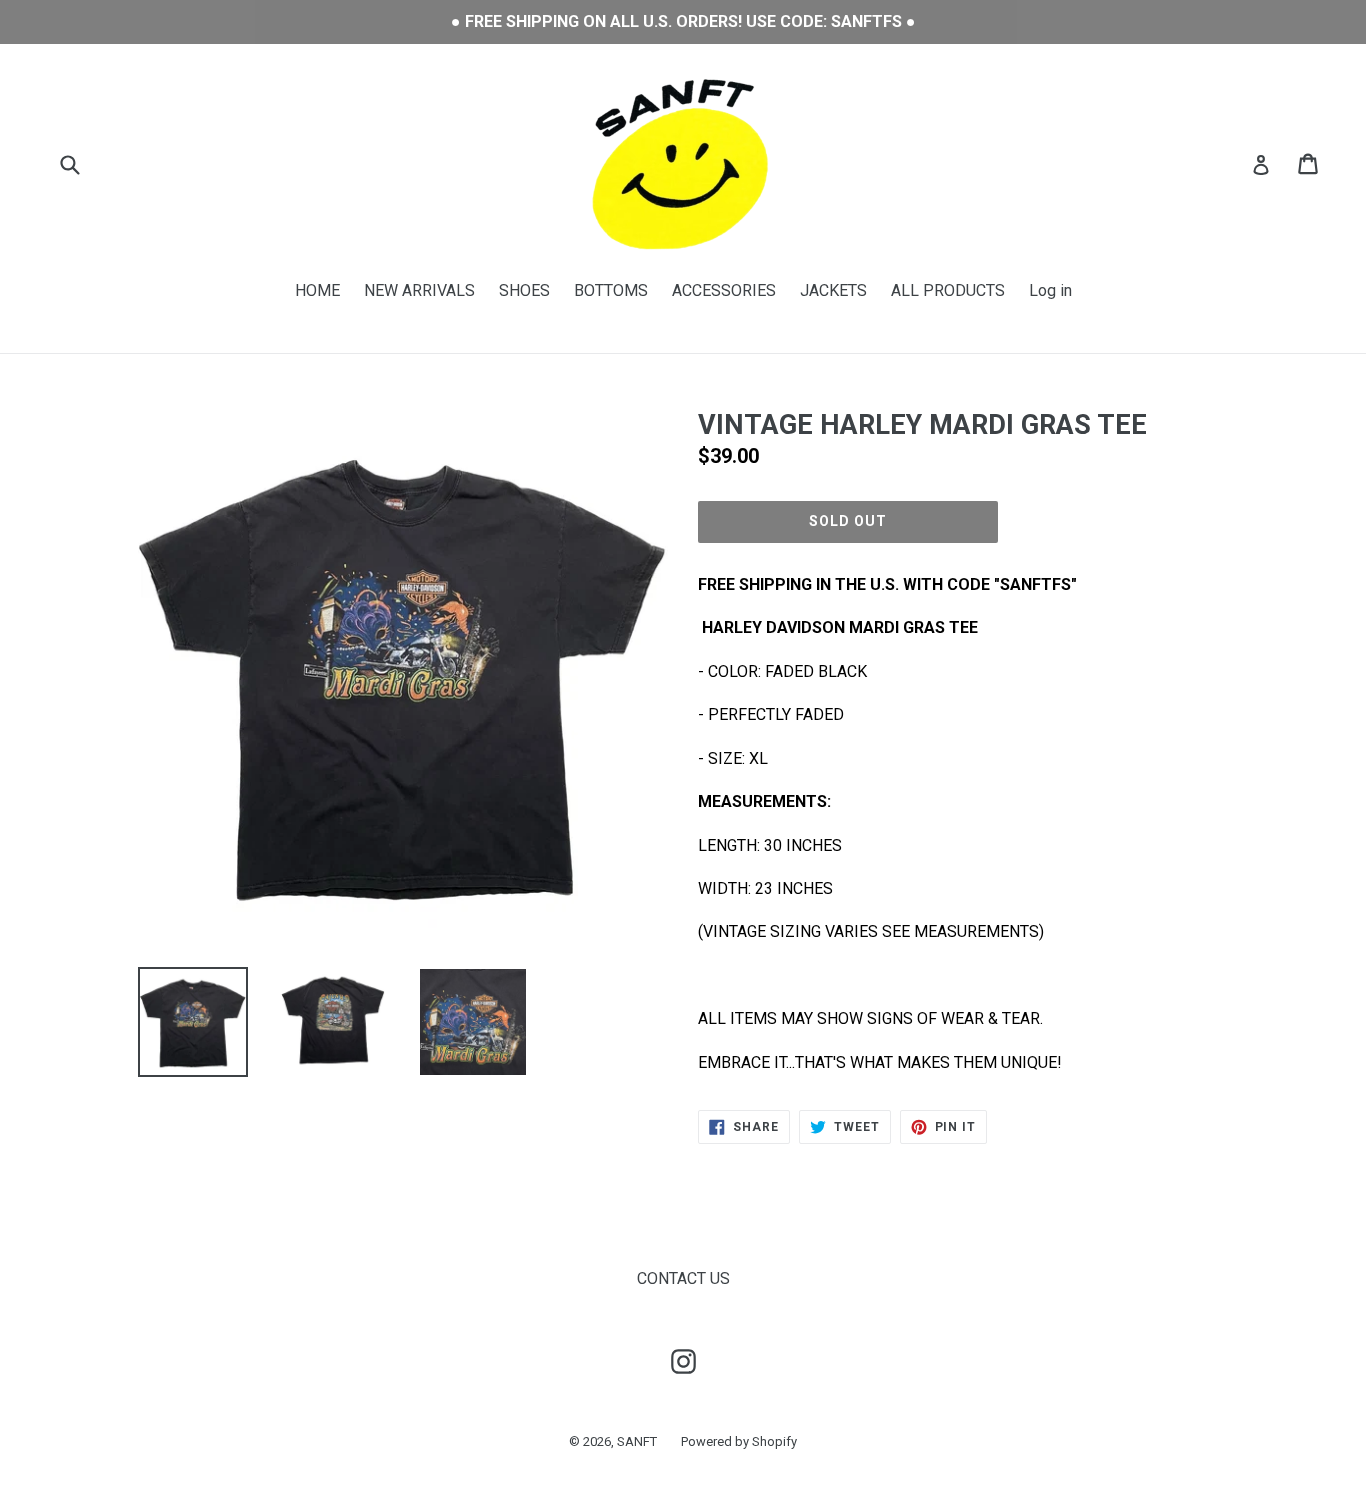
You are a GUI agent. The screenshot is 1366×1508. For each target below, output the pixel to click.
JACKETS (833, 290)
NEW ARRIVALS (419, 290)
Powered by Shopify (739, 1441)
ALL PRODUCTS (948, 290)
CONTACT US (683, 1278)
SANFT (637, 1441)
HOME (317, 290)
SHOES (524, 290)
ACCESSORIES (724, 290)
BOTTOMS (611, 290)
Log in (1050, 290)
